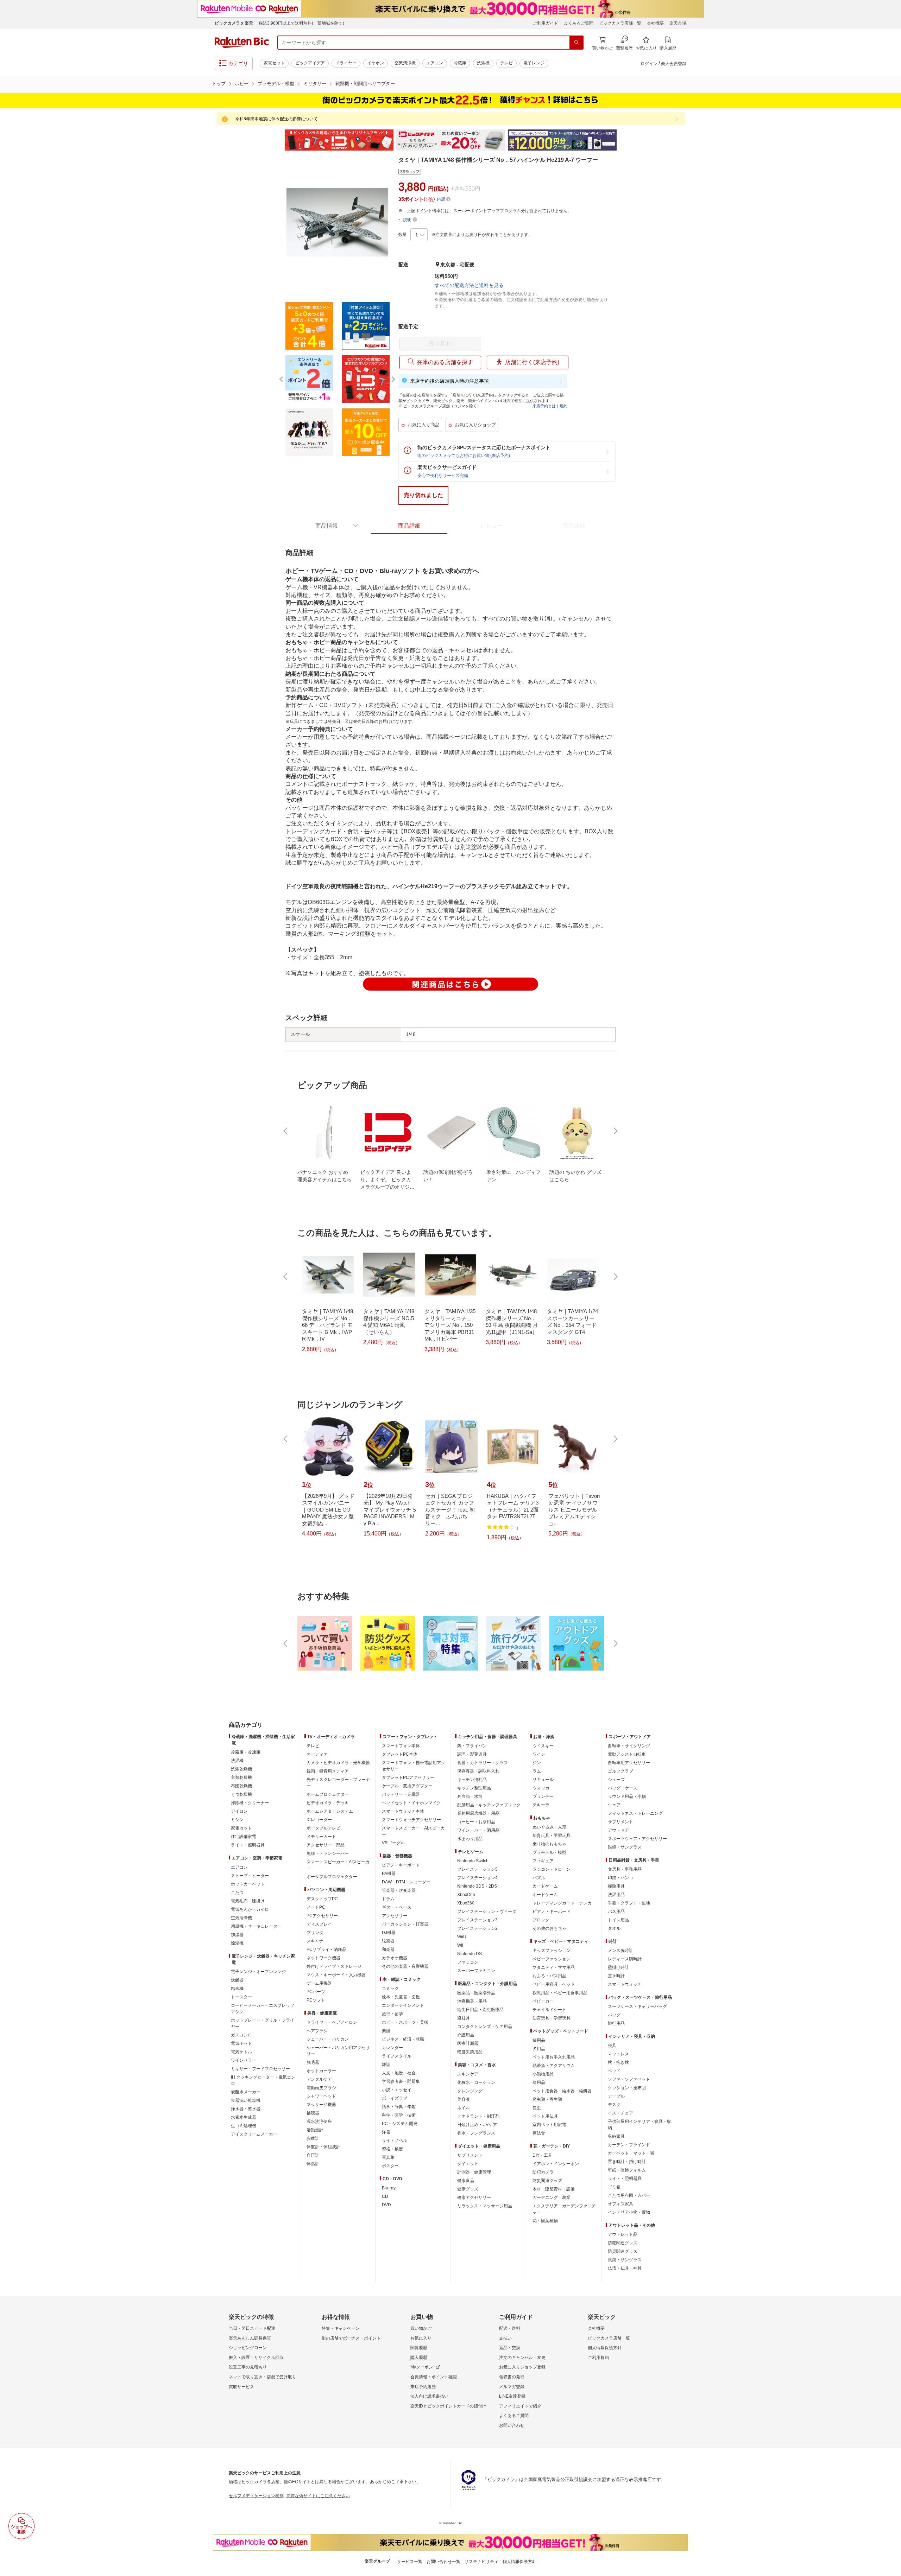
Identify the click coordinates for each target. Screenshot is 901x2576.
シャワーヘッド (321, 2096)
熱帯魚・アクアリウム (554, 2066)
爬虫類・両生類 (547, 2099)
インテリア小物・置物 (629, 2212)
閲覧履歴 (419, 2348)
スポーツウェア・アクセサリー (637, 1839)
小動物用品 (543, 2074)
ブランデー (543, 1796)
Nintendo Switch (473, 1861)
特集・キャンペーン (341, 2328)
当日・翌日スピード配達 (252, 2328)
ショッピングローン (248, 2348)
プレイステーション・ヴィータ (487, 1912)
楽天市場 (678, 23)
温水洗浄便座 (319, 2122)
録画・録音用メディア (328, 1771)
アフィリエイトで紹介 (520, 2406)
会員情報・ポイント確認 (434, 2377)
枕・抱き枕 (618, 2062)
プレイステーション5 (477, 1869)
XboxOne (466, 1895)
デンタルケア (319, 2079)
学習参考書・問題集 (401, 2081)
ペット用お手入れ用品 (554, 2057)
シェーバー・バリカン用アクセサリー (338, 2051)
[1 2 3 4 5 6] (419, 235)
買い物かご (421, 2328)
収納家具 (616, 2136)
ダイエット (468, 2164)
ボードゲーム (545, 1895)
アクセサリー (395, 1916)
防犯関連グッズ (623, 2243)
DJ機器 (389, 1933)
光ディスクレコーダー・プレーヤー (338, 1783)
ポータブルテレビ (323, 1828)
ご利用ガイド (546, 23)
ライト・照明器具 (248, 1845)
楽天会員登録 (674, 64)
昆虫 (537, 2108)
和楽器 (388, 1950)
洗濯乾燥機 (241, 1769)
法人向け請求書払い (429, 2396)
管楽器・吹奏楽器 (399, 1890)
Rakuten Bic (242, 43)
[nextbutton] (615, 1131)
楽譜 (386, 2031)
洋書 (386, 2132)
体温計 (313, 2164)
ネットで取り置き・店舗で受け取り (263, 2377)
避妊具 (464, 2018)
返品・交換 (510, 2348)
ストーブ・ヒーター (250, 1876)
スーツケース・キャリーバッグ (637, 2006)
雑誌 (386, 2065)
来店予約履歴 (423, 2387)
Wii (460, 1945)
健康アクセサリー (474, 2197)
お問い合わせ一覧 (443, 2562)
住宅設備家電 (244, 1837)
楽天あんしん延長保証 (250, 2338)
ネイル (464, 2108)
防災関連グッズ (547, 2181)
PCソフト (316, 2000)
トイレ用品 (618, 1920)
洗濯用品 (616, 1895)
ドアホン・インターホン (556, 2164)
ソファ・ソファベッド (629, 2079)
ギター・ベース (397, 1907)
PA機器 (389, 1874)
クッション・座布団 (627, 2088)
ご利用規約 (598, 2358)
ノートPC (316, 1907)
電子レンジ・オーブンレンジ (258, 1972)
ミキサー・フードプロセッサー (260, 2069)
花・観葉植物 (545, 2221)
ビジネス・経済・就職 (403, 2039)
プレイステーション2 (477, 1928)
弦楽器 (388, 1941)
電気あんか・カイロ (250, 1909)
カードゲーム (545, 1886)
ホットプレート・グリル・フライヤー (263, 2023)
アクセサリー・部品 (326, 1845)
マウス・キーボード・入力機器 (336, 1975)
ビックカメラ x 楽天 (234, 23)
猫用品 (539, 2040)
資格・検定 (392, 2149)
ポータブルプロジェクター (332, 1877)
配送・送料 (510, 2328)
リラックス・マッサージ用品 (485, 2206)
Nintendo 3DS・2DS (477, 1886)
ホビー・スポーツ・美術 (405, 2022)
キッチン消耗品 (472, 1780)
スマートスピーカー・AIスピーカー (338, 1865)
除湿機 (237, 1943)
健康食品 (466, 2181)
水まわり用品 (470, 1839)
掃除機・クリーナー (250, 1803)
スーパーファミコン (476, 1971)
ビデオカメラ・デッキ (328, 1803)
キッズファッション (552, 1951)
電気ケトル (241, 2052)
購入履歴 (419, 2358)
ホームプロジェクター (328, 1794)
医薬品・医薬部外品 (476, 1993)
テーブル (616, 2096)
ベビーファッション (552, 1959)
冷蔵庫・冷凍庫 (246, 1752)
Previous (278, 140)
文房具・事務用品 (625, 1869)
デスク (614, 2105)
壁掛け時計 (618, 1967)
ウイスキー (543, 1746)
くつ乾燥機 (241, 1794)
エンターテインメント (403, 2005)
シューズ (616, 1780)
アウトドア (618, 1830)
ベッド (614, 2071)
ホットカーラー (321, 2071)
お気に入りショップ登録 (522, 2367)
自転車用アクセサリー (629, 1763)
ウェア (614, 1805)
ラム (537, 1771)
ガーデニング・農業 (552, 2197)
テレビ (506, 63)
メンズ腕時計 (620, 1951)
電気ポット (241, 2043)
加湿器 (237, 1935)
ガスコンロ (241, 2035)
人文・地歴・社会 (399, 2073)
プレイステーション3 (477, 1920)
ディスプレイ (319, 1924)
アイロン (239, 1811)
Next (623, 140)
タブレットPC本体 (400, 1754)
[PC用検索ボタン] (576, 43)
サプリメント (470, 2155)
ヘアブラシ (317, 2031)
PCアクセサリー (322, 1916)
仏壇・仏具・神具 (625, 2268)
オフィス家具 (620, 2204)
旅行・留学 (392, 2014)
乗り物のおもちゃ (549, 1844)
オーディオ (317, 1754)
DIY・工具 (542, 2155)
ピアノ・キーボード (401, 1865)
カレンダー (392, 2048)
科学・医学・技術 (399, 2115)
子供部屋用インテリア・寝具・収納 (639, 2125)
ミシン (237, 1820)
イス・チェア (620, 2113)
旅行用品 (616, 2023)
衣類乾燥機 (241, 1777)
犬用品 (539, 2049)
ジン (537, 1763)
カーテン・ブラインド (629, 2145)
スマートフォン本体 (401, 1746)
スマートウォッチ (625, 1984)
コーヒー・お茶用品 (476, 1822)
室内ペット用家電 (549, 2125)
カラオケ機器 (395, 1958)
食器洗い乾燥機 (246, 2100)
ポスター (390, 2166)
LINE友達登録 (512, 2396)
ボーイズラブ (395, 2098)
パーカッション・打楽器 (405, 1924)
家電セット (274, 63)
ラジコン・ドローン (552, 1869)
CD (385, 2196)
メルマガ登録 (512, 2387)
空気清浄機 (405, 63)
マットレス (618, 2054)
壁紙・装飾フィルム (627, 2170)
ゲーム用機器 (319, 1983)
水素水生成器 (244, 2117)
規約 (563, 406)
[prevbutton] (286, 1131)
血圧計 (313, 2155)
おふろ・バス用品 (549, 1976)
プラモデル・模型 (276, 84)
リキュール (543, 1780)
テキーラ (541, 1805)
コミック (390, 1989)
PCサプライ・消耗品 (326, 1950)
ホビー (242, 84)
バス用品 (616, 1912)
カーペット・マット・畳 (631, 2153)
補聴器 (313, 2113)
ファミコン (468, 1962)
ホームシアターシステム (330, 1811)
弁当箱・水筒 (470, 1796)
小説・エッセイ (397, 2090)
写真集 (388, 2157)
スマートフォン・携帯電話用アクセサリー (414, 1766)
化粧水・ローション (476, 2082)
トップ (219, 84)
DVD (386, 2205)
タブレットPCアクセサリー (408, 1777)
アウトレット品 (623, 2234)
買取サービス (241, 2387)
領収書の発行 (512, 2377)
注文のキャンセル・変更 (522, 2358)
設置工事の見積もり (248, 2367)
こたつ (237, 1893)
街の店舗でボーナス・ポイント (351, 2338)
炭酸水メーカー (246, 2092)
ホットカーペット (248, 1884)
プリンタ (315, 1933)
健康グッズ (468, 2189)
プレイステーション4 (477, 1878)
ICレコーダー (319, 1820)
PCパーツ (316, 1992)
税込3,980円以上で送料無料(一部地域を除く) (301, 23)
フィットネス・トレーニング (635, 1813)
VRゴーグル (393, 1843)
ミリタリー (315, 84)
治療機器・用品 (472, 2001)
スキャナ (315, 1941)
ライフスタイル (397, 2056)
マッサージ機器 (321, 2105)
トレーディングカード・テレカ (562, 1903)
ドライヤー (346, 63)
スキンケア (468, 2074)
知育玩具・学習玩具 (552, 1836)
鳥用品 (539, 2082)
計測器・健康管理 (474, 2172)
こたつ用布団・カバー (629, 2195)
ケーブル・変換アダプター (407, 1786)
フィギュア (543, 1861)
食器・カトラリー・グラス (483, 1763)
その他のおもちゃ (549, 1928)
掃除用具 (616, 1886)
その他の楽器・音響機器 (405, 1966)
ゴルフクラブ (620, 1771)
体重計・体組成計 (323, 2147)
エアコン (435, 63)
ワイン (539, 1754)
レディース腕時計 (625, 1959)
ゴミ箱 (614, 2187)
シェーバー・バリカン (328, 2039)
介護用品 (466, 2035)
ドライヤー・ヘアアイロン (332, 2022)
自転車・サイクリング (629, 1746)
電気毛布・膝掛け (248, 1901)
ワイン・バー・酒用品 (478, 1830)
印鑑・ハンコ (620, 1878)
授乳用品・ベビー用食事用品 (560, 1993)
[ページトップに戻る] (891, 1711)
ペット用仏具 (545, 2116)
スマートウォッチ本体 (403, 1811)
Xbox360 (466, 1903)
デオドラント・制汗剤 (478, 2116)
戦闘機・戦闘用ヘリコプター (365, 84)
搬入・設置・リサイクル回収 (256, 2358)
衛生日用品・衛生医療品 (480, 2010)
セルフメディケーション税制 (256, 2496)
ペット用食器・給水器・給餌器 (562, 2091)
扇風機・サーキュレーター (256, 1926)
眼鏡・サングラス (625, 1847)
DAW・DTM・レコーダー (406, 1882)
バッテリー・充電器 (401, 1794)
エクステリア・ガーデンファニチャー (564, 2209)
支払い (505, 2338)
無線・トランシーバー (328, 1853)
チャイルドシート (549, 2010)
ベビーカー (543, 2001)
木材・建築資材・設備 (554, 2189)
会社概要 (655, 23)
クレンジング (470, 2091)
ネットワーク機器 (323, 1958)
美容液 (464, 2099)
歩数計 (313, 2138)
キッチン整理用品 (474, 1788)
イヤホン (376, 63)
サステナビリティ (481, 2562)
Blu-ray (389, 2188)
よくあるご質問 (579, 23)
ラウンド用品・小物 (627, 1796)
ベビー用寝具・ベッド (554, 1984)
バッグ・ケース (623, 1788)
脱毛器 (313, 2062)
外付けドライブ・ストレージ (334, 1966)
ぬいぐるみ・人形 (549, 1827)
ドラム (388, 1899)
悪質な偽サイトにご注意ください (318, 2496)
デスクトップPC (322, 1899)
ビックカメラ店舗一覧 (620, 23)
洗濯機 (483, 63)
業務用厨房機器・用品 (478, 1813)
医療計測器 (468, 2043)
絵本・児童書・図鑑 (401, 1997)
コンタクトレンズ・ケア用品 (485, 2027)
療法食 (539, 2133)
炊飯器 (237, 1980)
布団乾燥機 (241, 1786)
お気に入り (421, 2338)
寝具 (612, 2046)
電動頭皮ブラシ (321, 2088)
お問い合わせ (512, 2425)
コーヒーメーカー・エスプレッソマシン (263, 2009)
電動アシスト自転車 (627, 1754)
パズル (539, 1878)
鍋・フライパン (472, 1746)
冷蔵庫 (460, 63)
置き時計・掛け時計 (627, 2162)
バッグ (614, 2015)
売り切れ (440, 344)
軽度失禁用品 (470, 2052)
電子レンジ (534, 63)
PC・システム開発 (400, 2124)
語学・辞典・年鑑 (399, 2107)
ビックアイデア (310, 63)
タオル (614, 1928)
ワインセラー (244, 2060)
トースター (241, 1997)
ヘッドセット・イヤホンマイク (411, 1803)
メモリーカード (321, 1837)
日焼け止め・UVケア (477, 2125)
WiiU (462, 1937)
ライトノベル (395, 2141)
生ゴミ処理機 (244, 2126)
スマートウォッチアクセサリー (411, 1820)
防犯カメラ (543, 2172)
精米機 (237, 1989)
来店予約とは (544, 406)
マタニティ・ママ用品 (554, 1967)
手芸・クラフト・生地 (629, 1903)
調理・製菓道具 (472, 1754)
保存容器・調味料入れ (478, 1771)
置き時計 (616, 1976)
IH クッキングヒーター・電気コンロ (263, 2080)
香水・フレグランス (476, 2133)
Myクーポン (422, 2367)
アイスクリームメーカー (254, 2134)
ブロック (541, 1920)
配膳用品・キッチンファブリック (489, 1805)
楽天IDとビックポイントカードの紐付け (448, 2406)
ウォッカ (541, 1788)
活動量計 (315, 2130)
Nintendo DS (470, 1954)
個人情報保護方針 (605, 2348)
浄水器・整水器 (246, 2109)
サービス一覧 (410, 2562)
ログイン (649, 64)
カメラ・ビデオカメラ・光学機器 (338, 1763)
